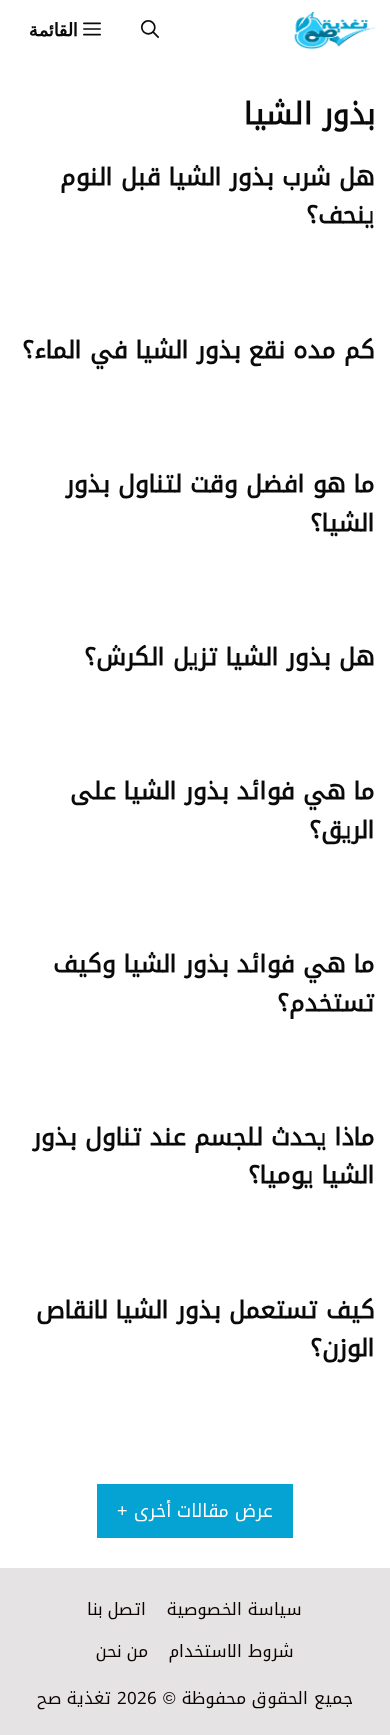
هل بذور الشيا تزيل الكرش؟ (229, 657)
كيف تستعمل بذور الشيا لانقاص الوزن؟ (205, 1329)
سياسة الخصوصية (234, 1609)
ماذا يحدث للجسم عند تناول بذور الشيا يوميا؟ (204, 1156)
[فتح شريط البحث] (150, 30)
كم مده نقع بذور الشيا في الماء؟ (198, 350)
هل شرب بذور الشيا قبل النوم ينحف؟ (217, 196)
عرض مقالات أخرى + (195, 1511)
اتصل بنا (116, 1609)
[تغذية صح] (333, 30)
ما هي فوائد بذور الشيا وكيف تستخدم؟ (214, 983)
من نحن (122, 1651)
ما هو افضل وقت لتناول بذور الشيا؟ (220, 503)
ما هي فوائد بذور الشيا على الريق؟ (222, 810)
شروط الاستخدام (231, 1651)
